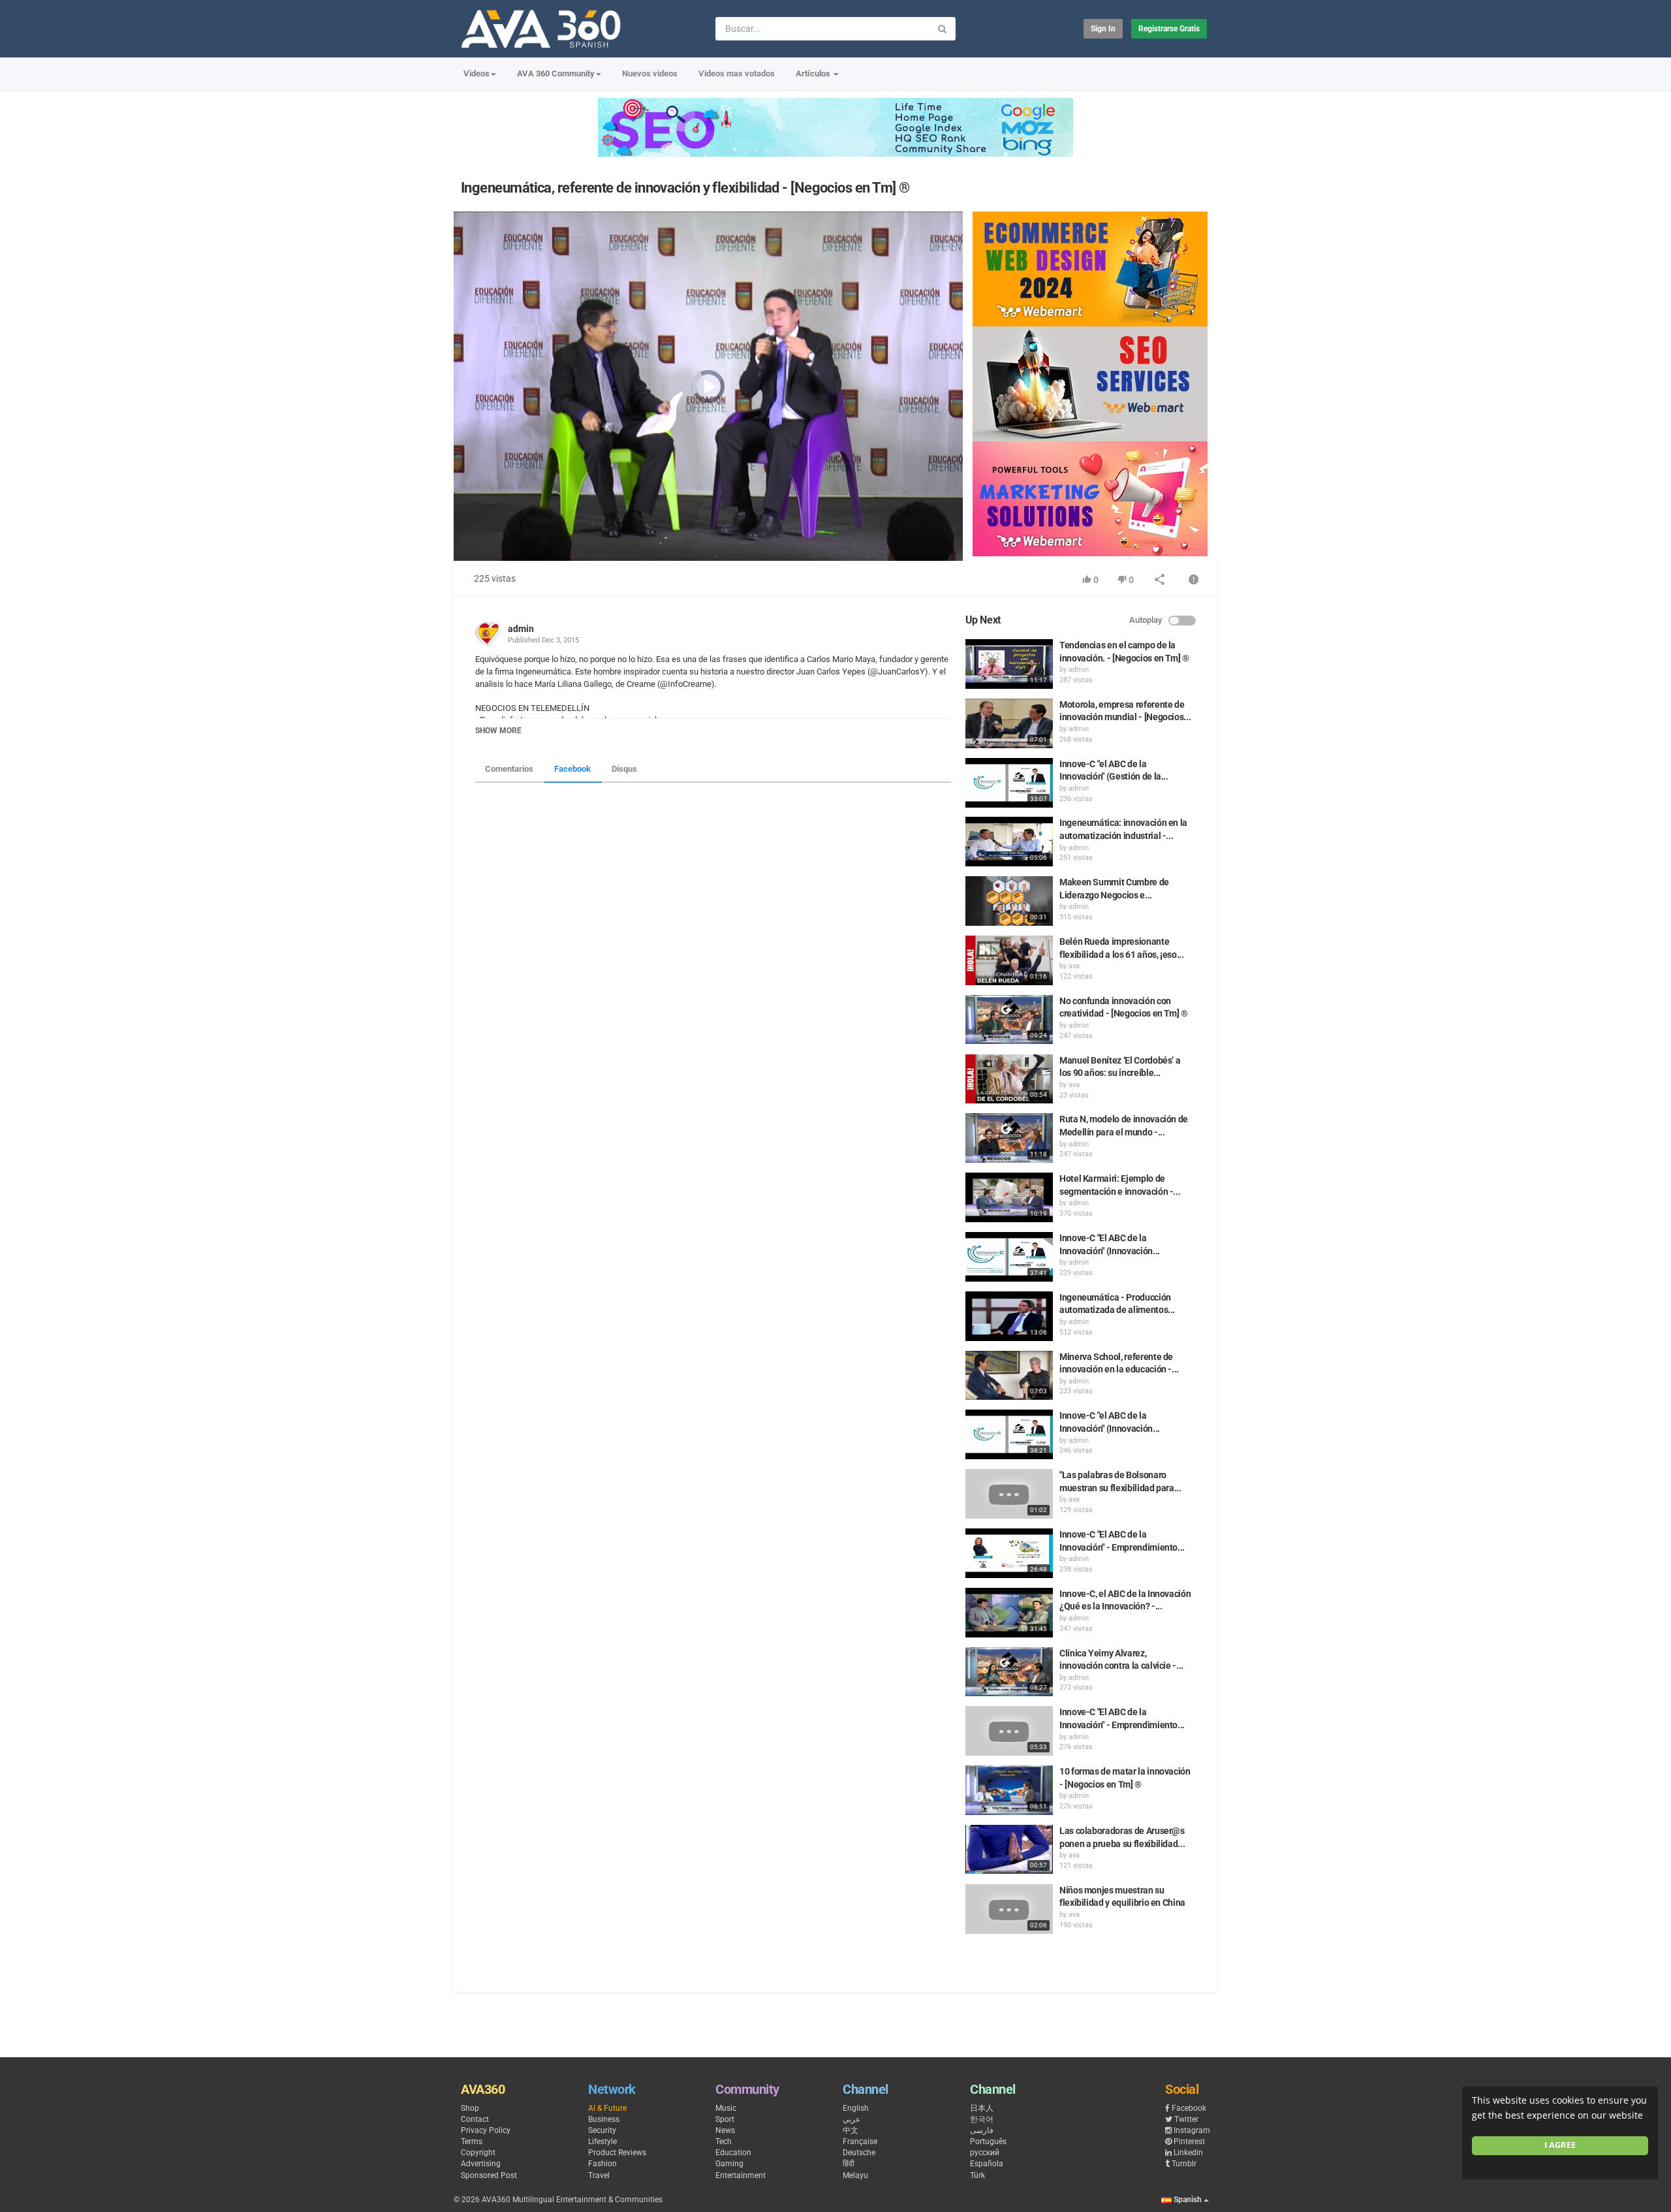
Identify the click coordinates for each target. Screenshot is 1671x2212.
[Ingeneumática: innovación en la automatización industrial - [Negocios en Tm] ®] (1009, 842)
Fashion (602, 2164)
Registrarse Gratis (1169, 29)
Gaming (729, 2164)
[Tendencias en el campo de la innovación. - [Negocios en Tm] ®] (1009, 664)
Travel (599, 2175)
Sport (725, 2119)
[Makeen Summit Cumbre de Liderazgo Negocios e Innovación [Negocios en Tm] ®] (1009, 901)
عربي (851, 2119)
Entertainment (741, 2175)
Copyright (478, 2153)
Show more (498, 731)
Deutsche (859, 2153)
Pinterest (1189, 2141)
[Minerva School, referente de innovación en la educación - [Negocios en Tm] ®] (1009, 1376)
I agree (1560, 2145)
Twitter (1186, 2119)
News (725, 2130)
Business (604, 2119)
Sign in (1103, 29)
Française (860, 2141)
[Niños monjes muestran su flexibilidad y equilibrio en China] (1009, 1909)
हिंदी (849, 2164)
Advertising (481, 2164)
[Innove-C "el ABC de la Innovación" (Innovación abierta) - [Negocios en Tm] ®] (1009, 1434)
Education (733, 2153)
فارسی (982, 2130)
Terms (472, 2141)
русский (985, 2153)
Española (987, 2164)
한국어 (982, 2119)
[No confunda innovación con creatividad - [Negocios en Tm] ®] (1009, 1020)
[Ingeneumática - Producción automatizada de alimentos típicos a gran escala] (1009, 1316)
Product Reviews (617, 2153)
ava (1074, 966)
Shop (470, 2108)
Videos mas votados (737, 73)
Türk (977, 2175)
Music (726, 2108)
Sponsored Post (489, 2175)
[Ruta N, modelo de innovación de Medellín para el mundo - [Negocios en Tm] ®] (1009, 1138)
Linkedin (1188, 2153)
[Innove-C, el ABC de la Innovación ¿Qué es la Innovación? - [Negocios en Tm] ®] (1009, 1613)
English (856, 2108)
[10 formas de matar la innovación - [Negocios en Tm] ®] (1009, 1790)
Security (602, 2130)
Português (988, 2141)
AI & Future (607, 2108)
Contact (475, 2119)
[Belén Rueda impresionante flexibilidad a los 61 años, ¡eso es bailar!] (1009, 960)
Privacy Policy (486, 2130)
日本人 (982, 2108)
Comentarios (509, 769)
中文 (851, 2130)
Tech (724, 2141)
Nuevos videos (650, 73)
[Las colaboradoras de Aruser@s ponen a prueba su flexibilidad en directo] (1009, 1850)
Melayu (855, 2175)
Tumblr (1184, 2164)
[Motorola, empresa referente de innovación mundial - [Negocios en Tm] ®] (1009, 723)
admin (521, 629)
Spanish (1188, 2200)
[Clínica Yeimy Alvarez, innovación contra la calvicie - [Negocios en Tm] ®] (1009, 1672)
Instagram (1192, 2130)
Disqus (624, 769)
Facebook (572, 769)
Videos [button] (476, 73)
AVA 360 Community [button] (556, 73)
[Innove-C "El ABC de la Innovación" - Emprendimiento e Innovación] (1009, 1553)
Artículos (814, 73)
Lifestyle (602, 2141)
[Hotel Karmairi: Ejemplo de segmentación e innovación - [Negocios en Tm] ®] (1009, 1197)
